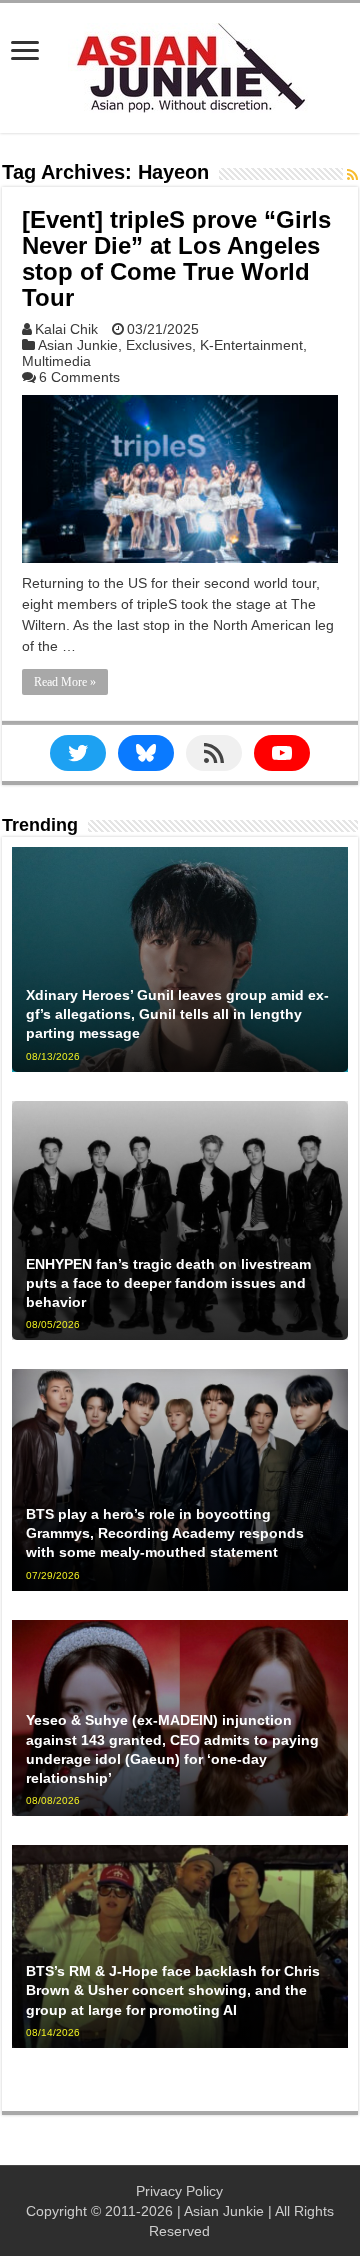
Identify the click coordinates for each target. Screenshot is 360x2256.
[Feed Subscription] (352, 175)
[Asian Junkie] (180, 64)
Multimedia (56, 361)
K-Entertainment (251, 345)
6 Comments (79, 377)
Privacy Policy (179, 2191)
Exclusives (159, 345)
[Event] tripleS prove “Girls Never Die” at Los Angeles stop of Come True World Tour (176, 258)
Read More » (65, 682)
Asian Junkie (78, 345)
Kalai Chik (66, 329)
